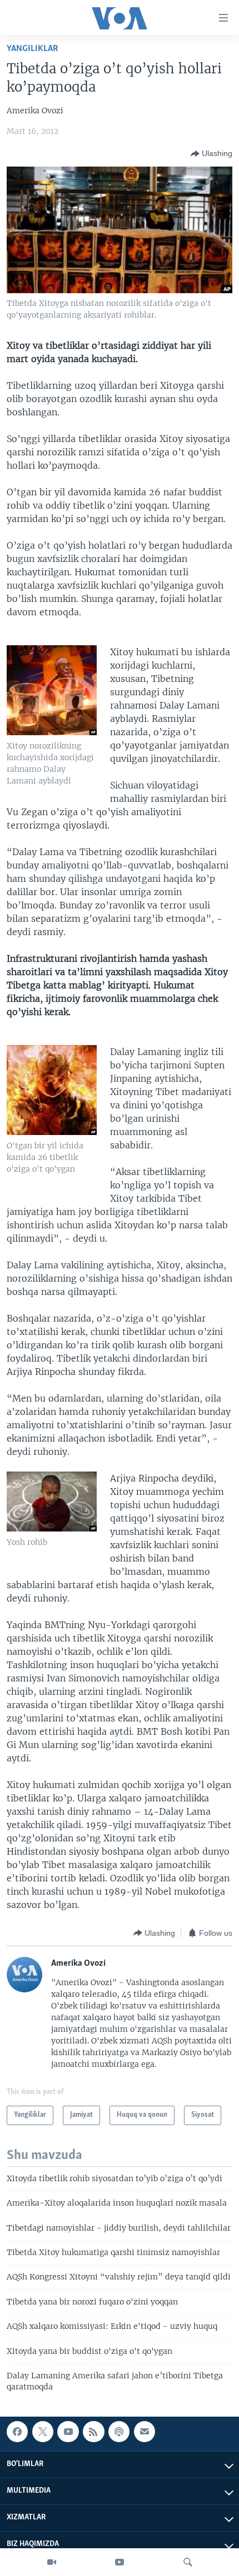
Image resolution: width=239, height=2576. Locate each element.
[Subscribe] (145, 2432)
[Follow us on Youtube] (68, 2432)
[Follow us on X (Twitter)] (43, 2432)
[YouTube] (120, 2562)
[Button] (211, 154)
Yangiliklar (33, 49)
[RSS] (93, 2432)
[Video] (52, 2562)
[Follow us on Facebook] (17, 2432)
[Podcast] (119, 2432)
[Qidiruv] (188, 2562)
